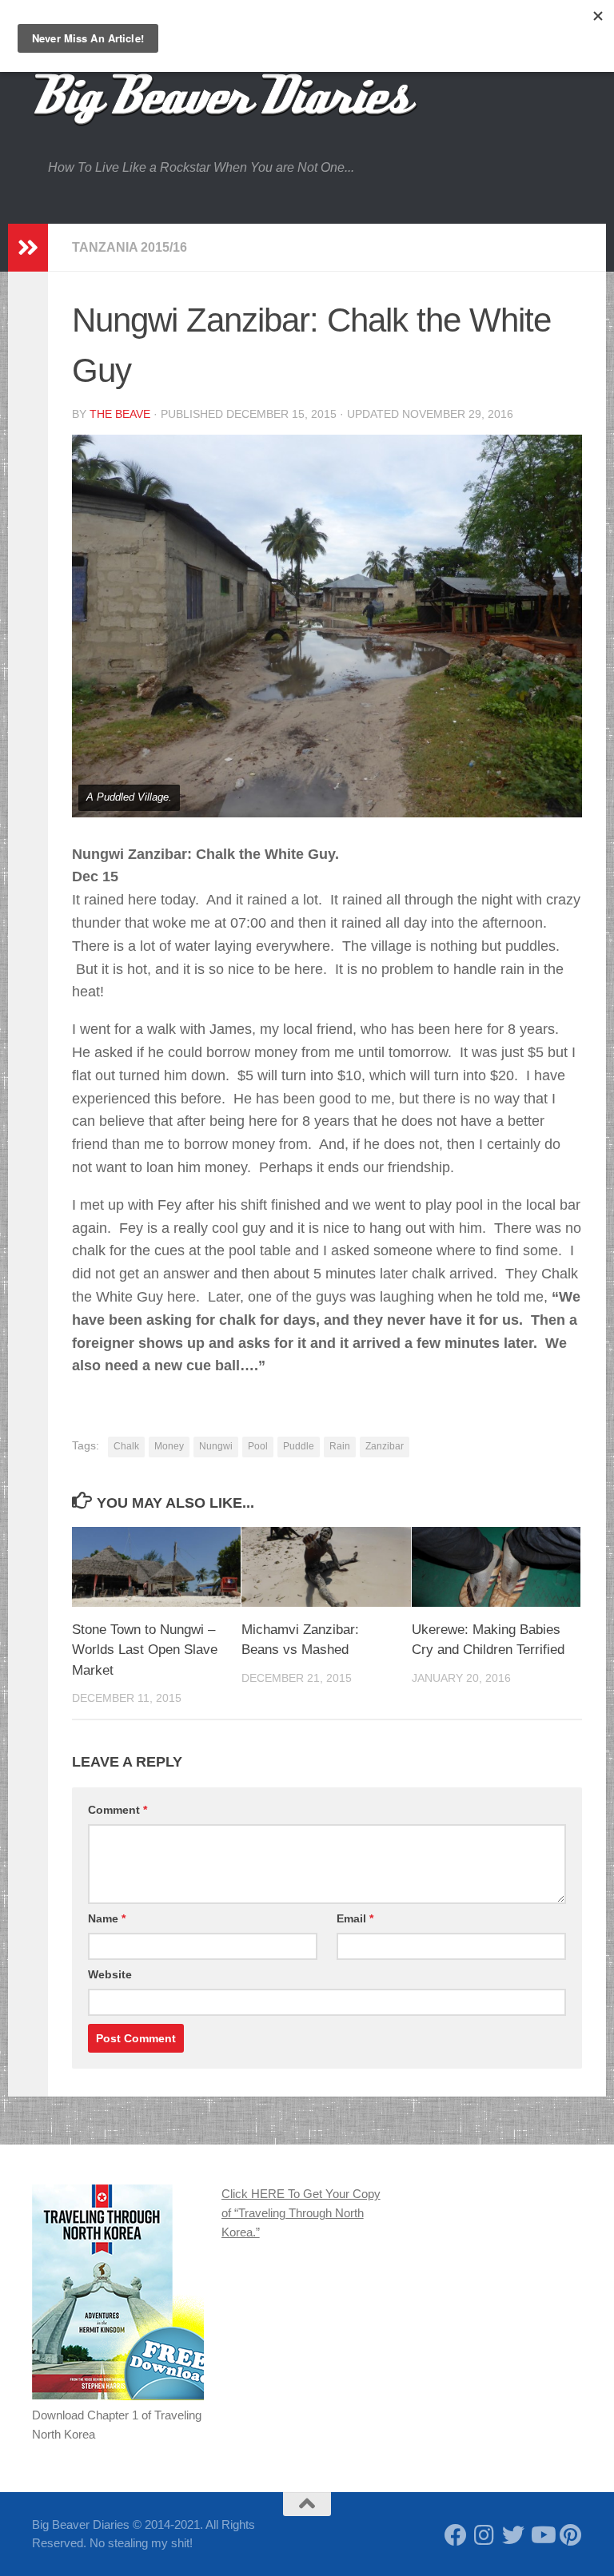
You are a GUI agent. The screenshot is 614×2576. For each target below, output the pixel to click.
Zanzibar (385, 1446)
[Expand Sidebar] (28, 248)
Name (107, 1918)
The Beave (120, 414)
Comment (118, 1810)
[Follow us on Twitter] (513, 2535)
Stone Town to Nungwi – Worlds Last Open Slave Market (145, 1650)
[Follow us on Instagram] (484, 2535)
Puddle (299, 1446)
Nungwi (216, 1446)
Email (355, 1918)
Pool (258, 1446)
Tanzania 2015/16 (130, 247)
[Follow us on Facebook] (456, 2535)
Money (169, 1446)
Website (110, 1974)
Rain (340, 1446)
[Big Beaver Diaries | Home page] (226, 100)
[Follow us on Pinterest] (571, 2535)
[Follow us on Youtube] (542, 2535)
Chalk (126, 1446)
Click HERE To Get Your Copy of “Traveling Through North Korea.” (301, 2213)
